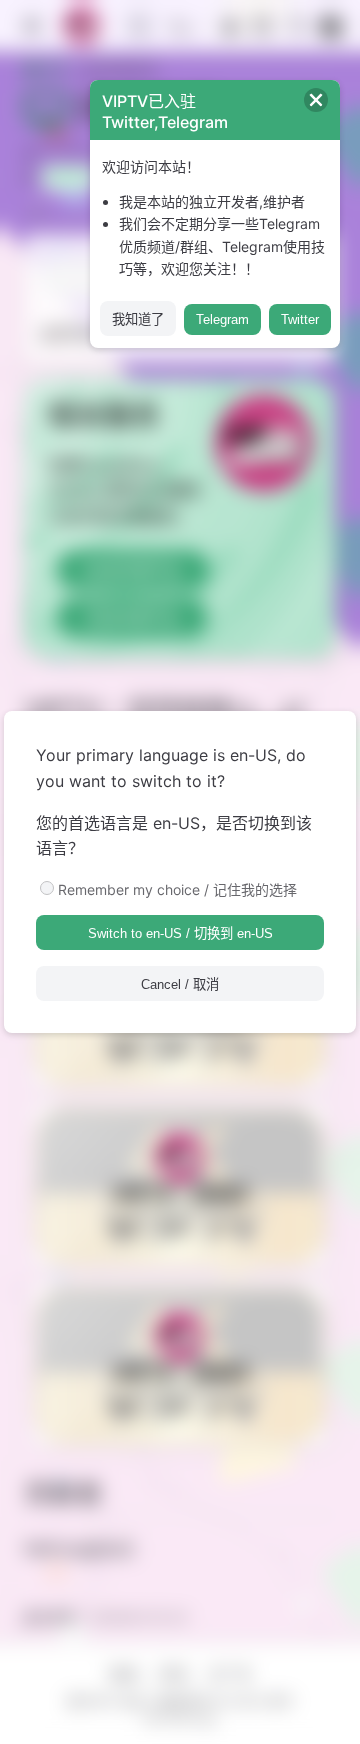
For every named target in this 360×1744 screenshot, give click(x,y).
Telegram (222, 319)
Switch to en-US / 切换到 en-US (180, 933)
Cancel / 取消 (180, 984)
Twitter (300, 319)
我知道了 (138, 319)
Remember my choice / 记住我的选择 (177, 889)
